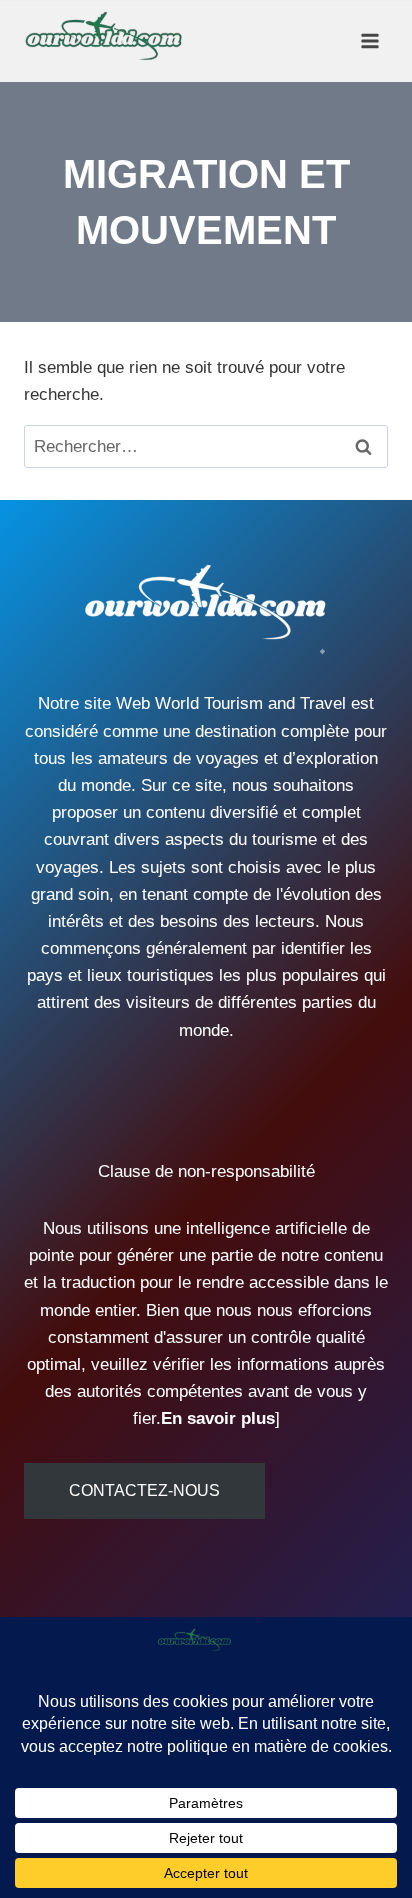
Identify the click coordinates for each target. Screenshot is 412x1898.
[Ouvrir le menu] (369, 40)
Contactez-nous (144, 1490)
